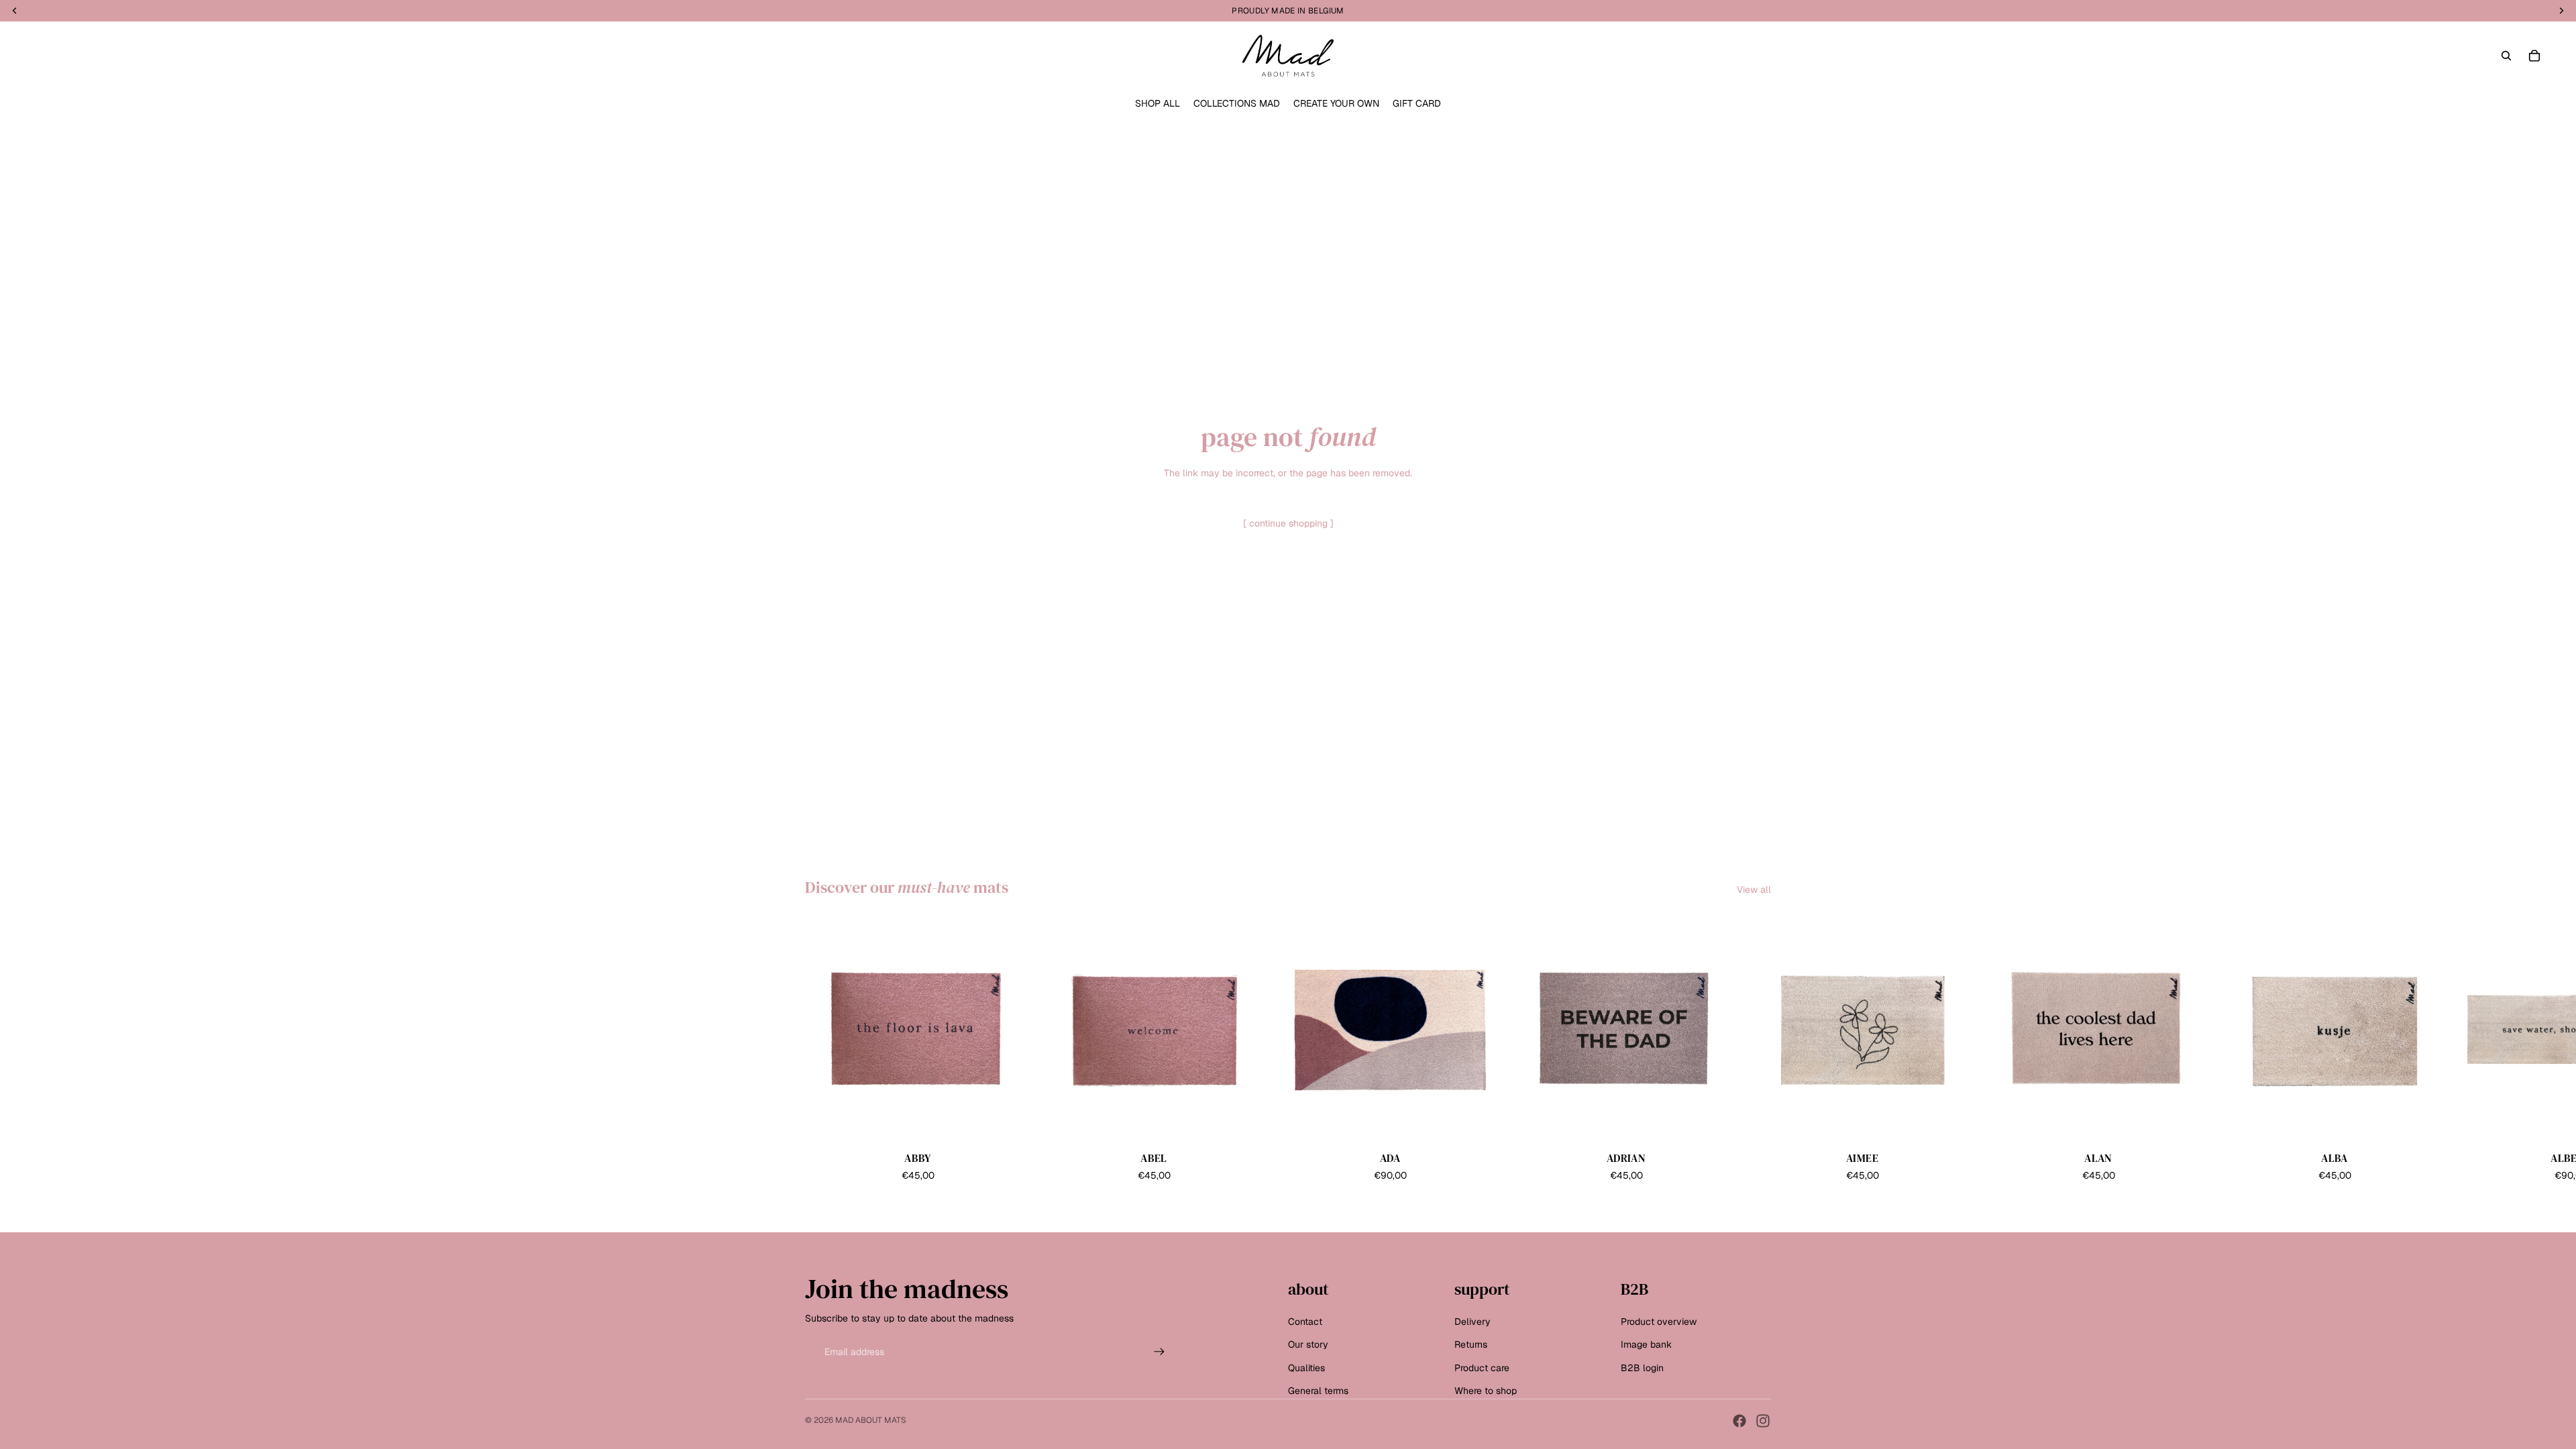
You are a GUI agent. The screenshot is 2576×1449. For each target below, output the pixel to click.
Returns (1471, 1345)
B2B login (1642, 1368)
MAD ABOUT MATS (871, 1420)
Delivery (1472, 1322)
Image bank (1646, 1345)
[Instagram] (1763, 1421)
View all (1754, 890)
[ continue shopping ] (1288, 523)
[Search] (2506, 56)
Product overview (1659, 1322)
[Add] (1010, 1122)
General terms (1318, 1391)
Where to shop (1486, 1391)
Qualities (1306, 1368)
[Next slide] (1756, 1051)
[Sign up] (1159, 1352)
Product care (1482, 1368)
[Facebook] (1739, 1421)
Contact (1305, 1322)
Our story (1308, 1345)
